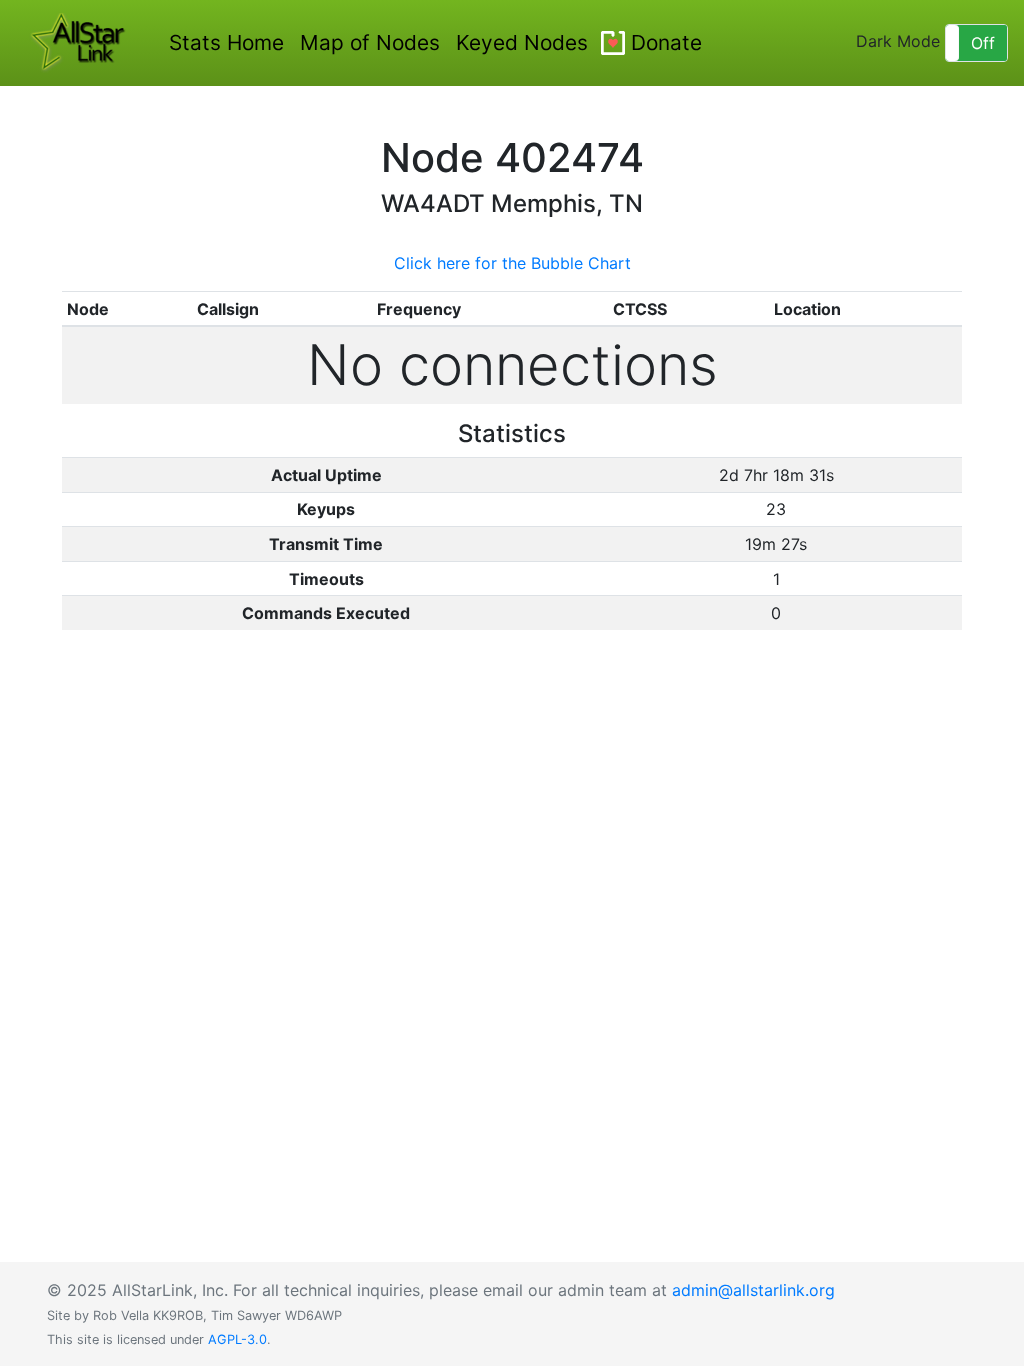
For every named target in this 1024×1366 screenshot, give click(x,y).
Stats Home (226, 42)
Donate (666, 42)
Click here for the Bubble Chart (512, 263)
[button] (976, 43)
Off (983, 43)
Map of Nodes (370, 42)
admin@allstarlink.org (753, 1290)
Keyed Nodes (522, 42)
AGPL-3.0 (237, 1339)
